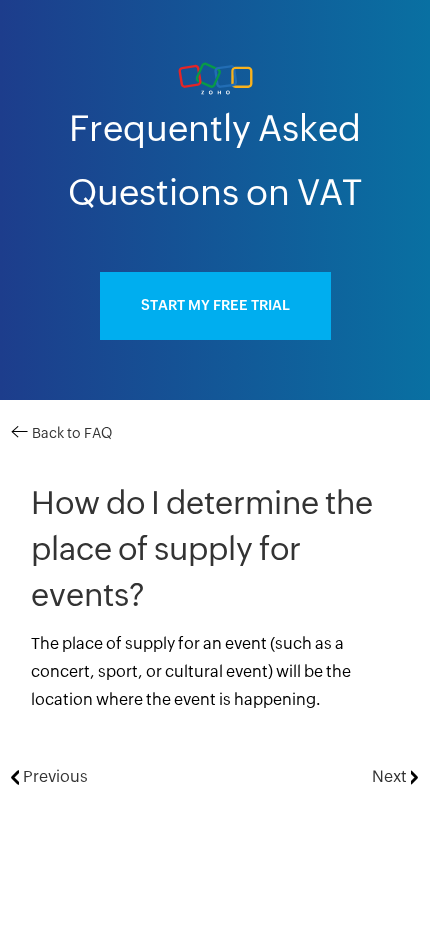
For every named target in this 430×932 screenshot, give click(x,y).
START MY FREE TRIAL (215, 306)
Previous (53, 777)
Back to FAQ (70, 434)
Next (391, 777)
